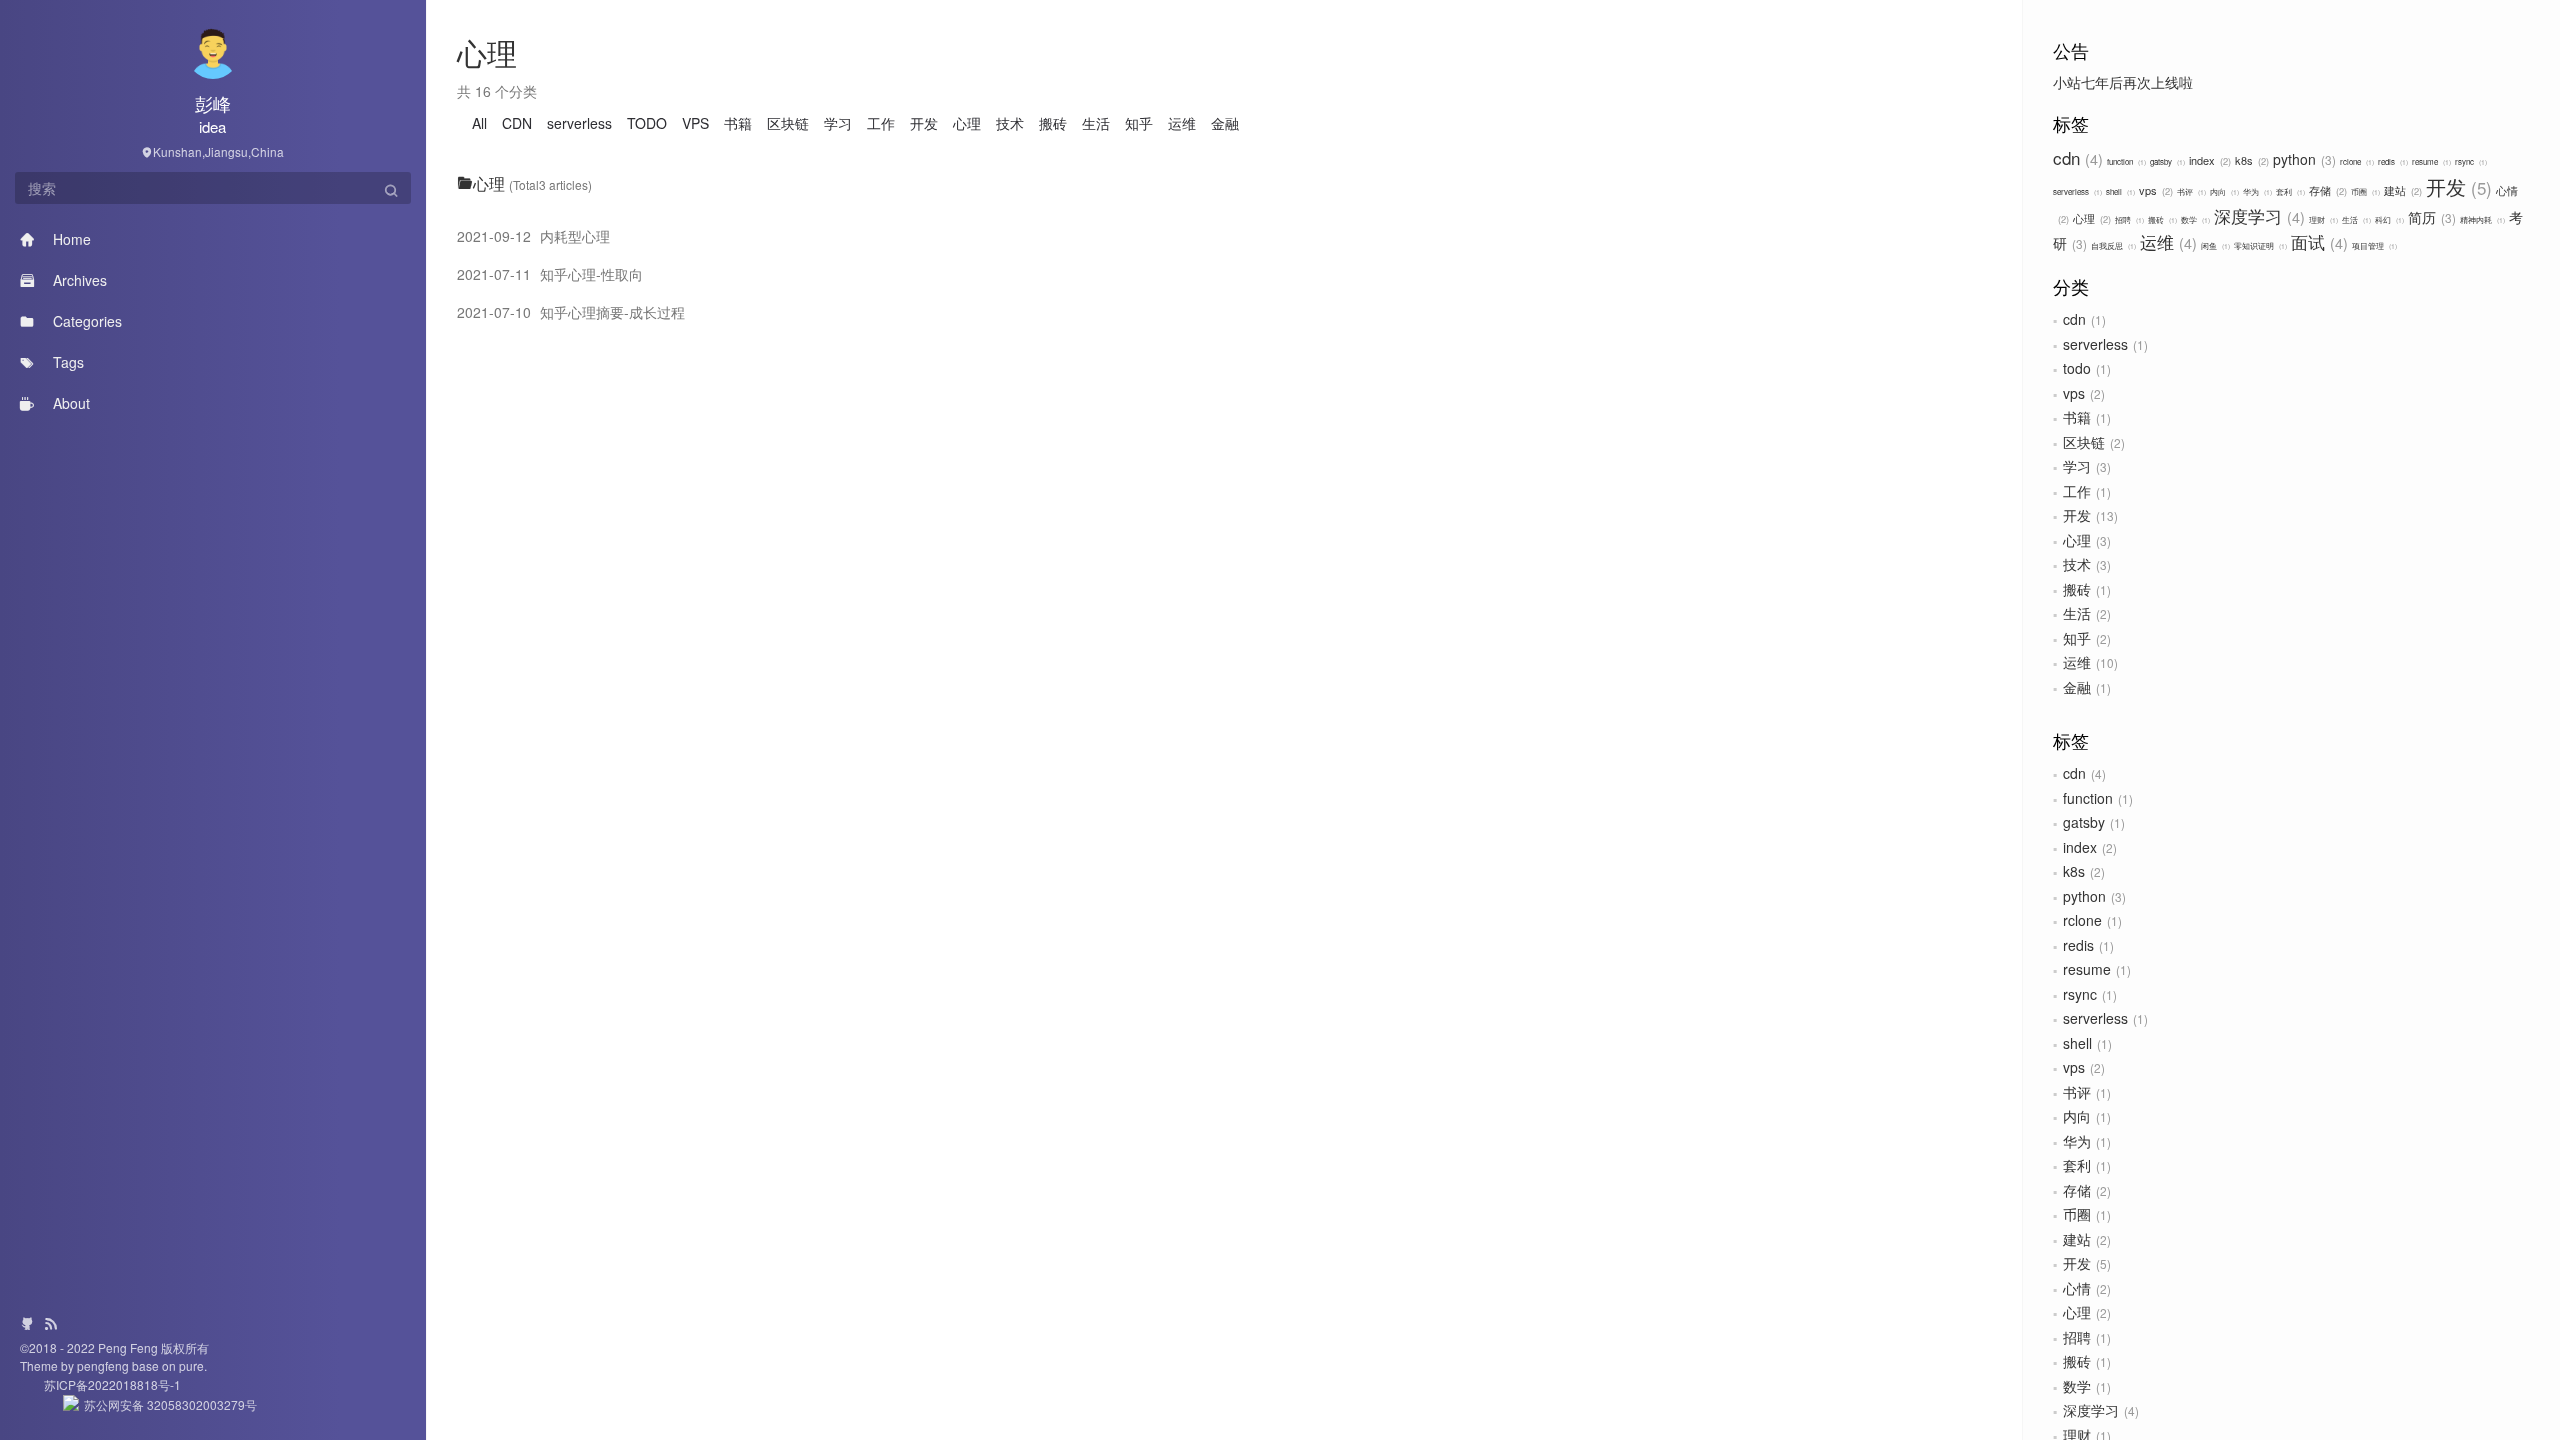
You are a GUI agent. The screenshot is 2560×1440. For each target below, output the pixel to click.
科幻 (2388, 219)
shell (2119, 191)
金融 (2077, 687)
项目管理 (2373, 245)
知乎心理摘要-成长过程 (571, 312)
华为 (2256, 191)
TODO (647, 123)
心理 (2090, 218)
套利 (2289, 191)
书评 (2190, 191)
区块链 (2084, 442)
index (2208, 160)
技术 (2077, 564)
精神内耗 (2481, 219)
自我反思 (2112, 245)
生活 (2355, 219)
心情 (2077, 1288)
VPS (695, 123)
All (479, 123)
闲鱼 (2214, 245)
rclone (2356, 161)
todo (2077, 368)
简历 (2430, 217)
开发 (2456, 186)
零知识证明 (2259, 245)
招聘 (2128, 219)
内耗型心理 (533, 236)
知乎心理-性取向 (550, 274)
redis (2392, 161)
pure (190, 1365)
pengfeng (104, 1365)
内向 (2223, 191)
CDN (517, 123)
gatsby (2166, 161)
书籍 (2077, 417)
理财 (2322, 219)
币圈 (2364, 191)
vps (2154, 190)
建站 (2401, 190)
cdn (2075, 157)
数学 (2194, 219)
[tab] (1225, 184)
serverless (2076, 191)
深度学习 (2257, 215)
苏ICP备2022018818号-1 (100, 1384)
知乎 (2077, 638)
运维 (2166, 241)
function (2125, 161)
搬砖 (2161, 219)
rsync (2470, 161)
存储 (2326, 190)
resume (2430, 161)
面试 (2317, 241)
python (2302, 159)
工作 (2077, 491)
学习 (2077, 466)
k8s (2250, 160)
